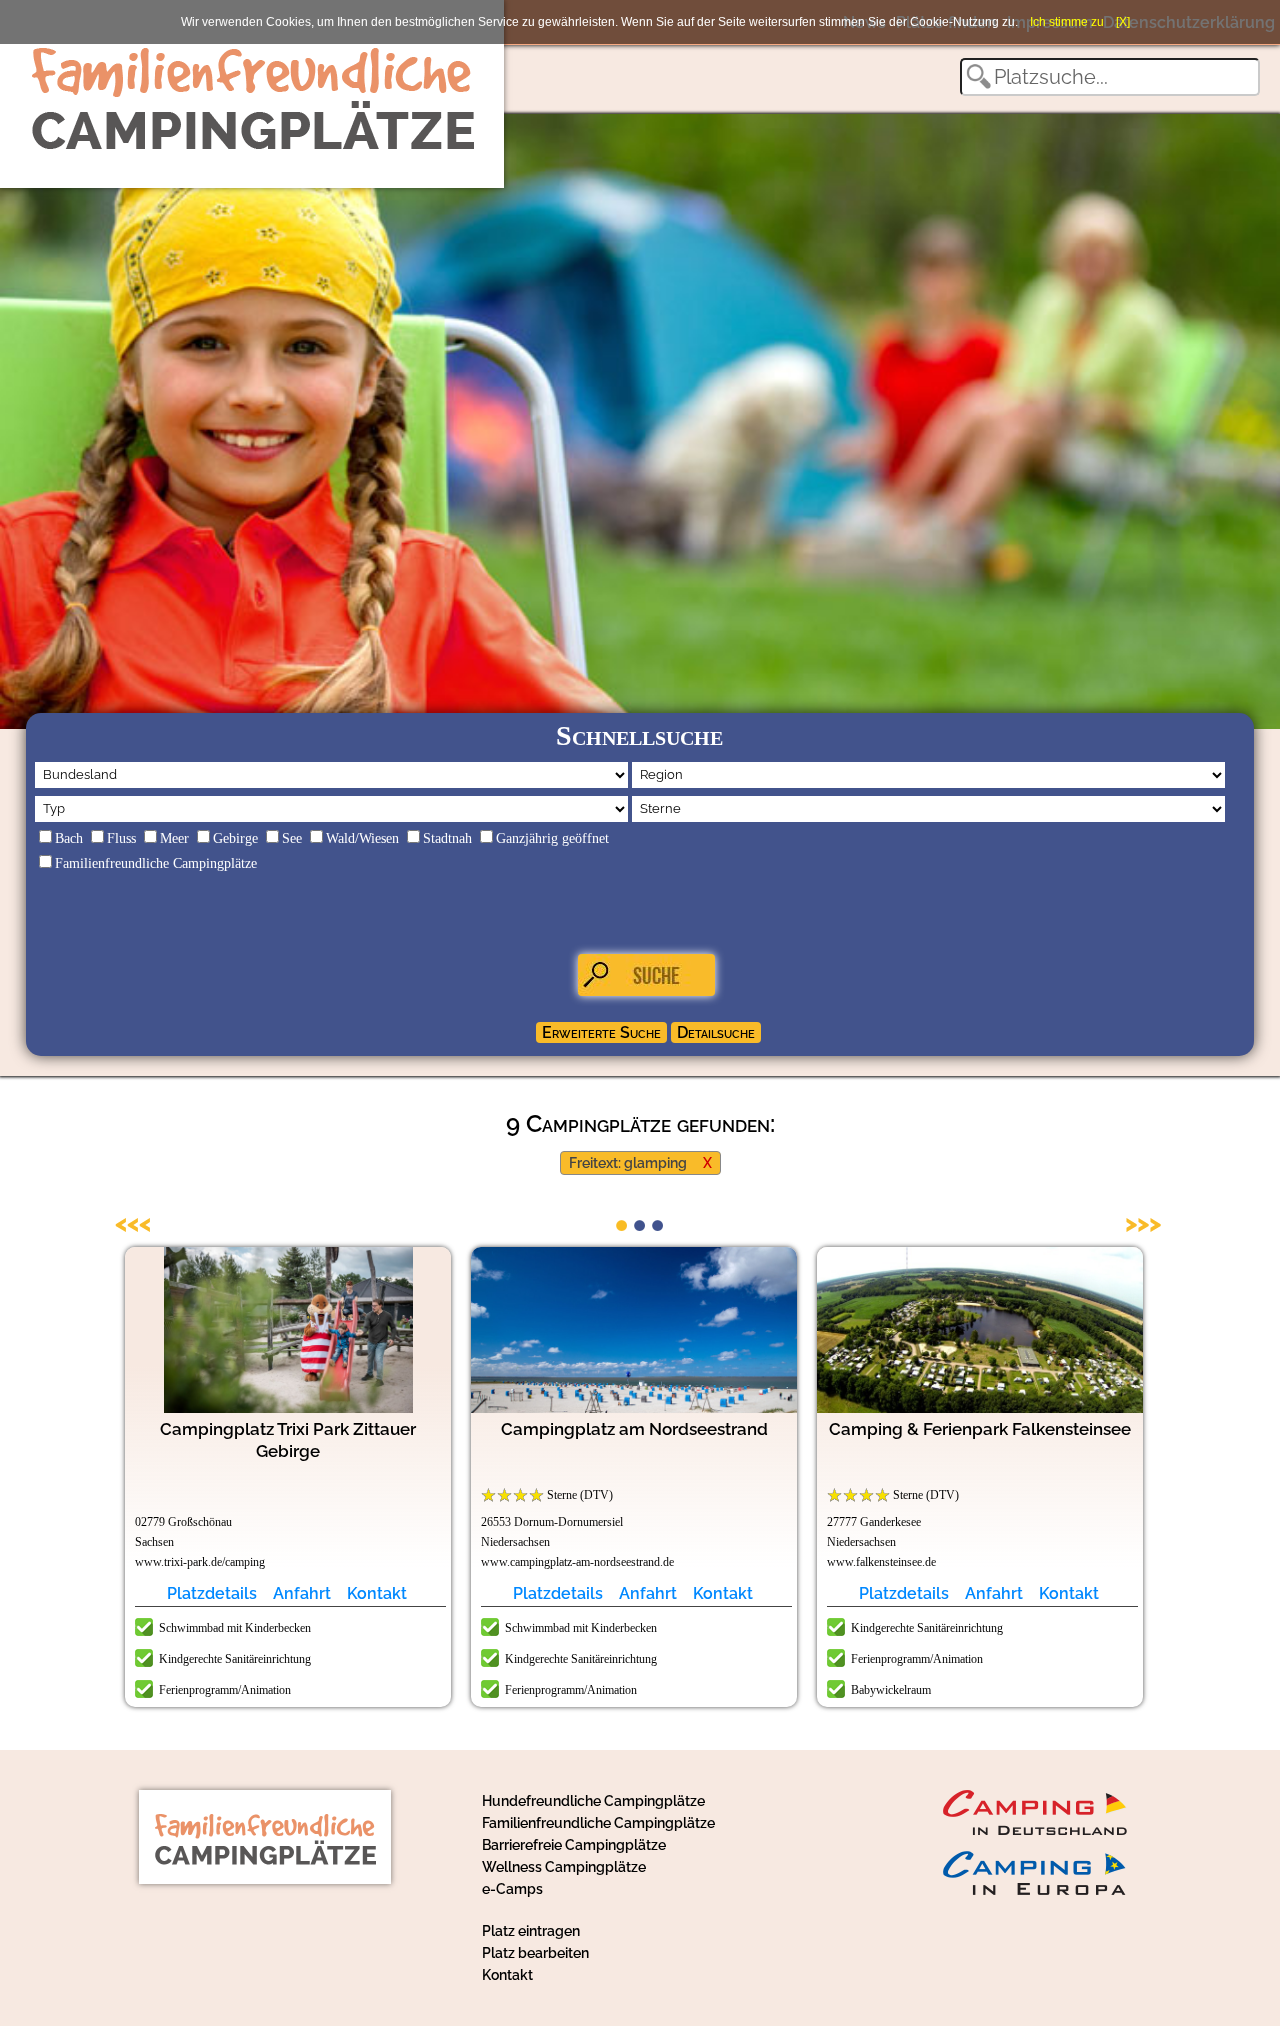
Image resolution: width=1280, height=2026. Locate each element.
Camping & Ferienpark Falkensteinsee (980, 1429)
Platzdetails (212, 1593)
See (292, 838)
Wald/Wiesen (362, 838)
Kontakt (377, 1593)
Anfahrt (302, 1593)
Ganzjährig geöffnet (552, 838)
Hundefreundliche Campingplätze (593, 1801)
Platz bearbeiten (535, 1953)
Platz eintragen (531, 1931)
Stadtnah (447, 838)
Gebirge (235, 838)
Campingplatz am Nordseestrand (634, 1429)
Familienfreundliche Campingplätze (156, 863)
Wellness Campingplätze (564, 1867)
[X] (1123, 22)
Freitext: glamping (628, 1163)
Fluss (121, 838)
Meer (174, 838)
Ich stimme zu (1067, 22)
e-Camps (512, 1889)
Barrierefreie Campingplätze (574, 1845)
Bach (69, 838)
